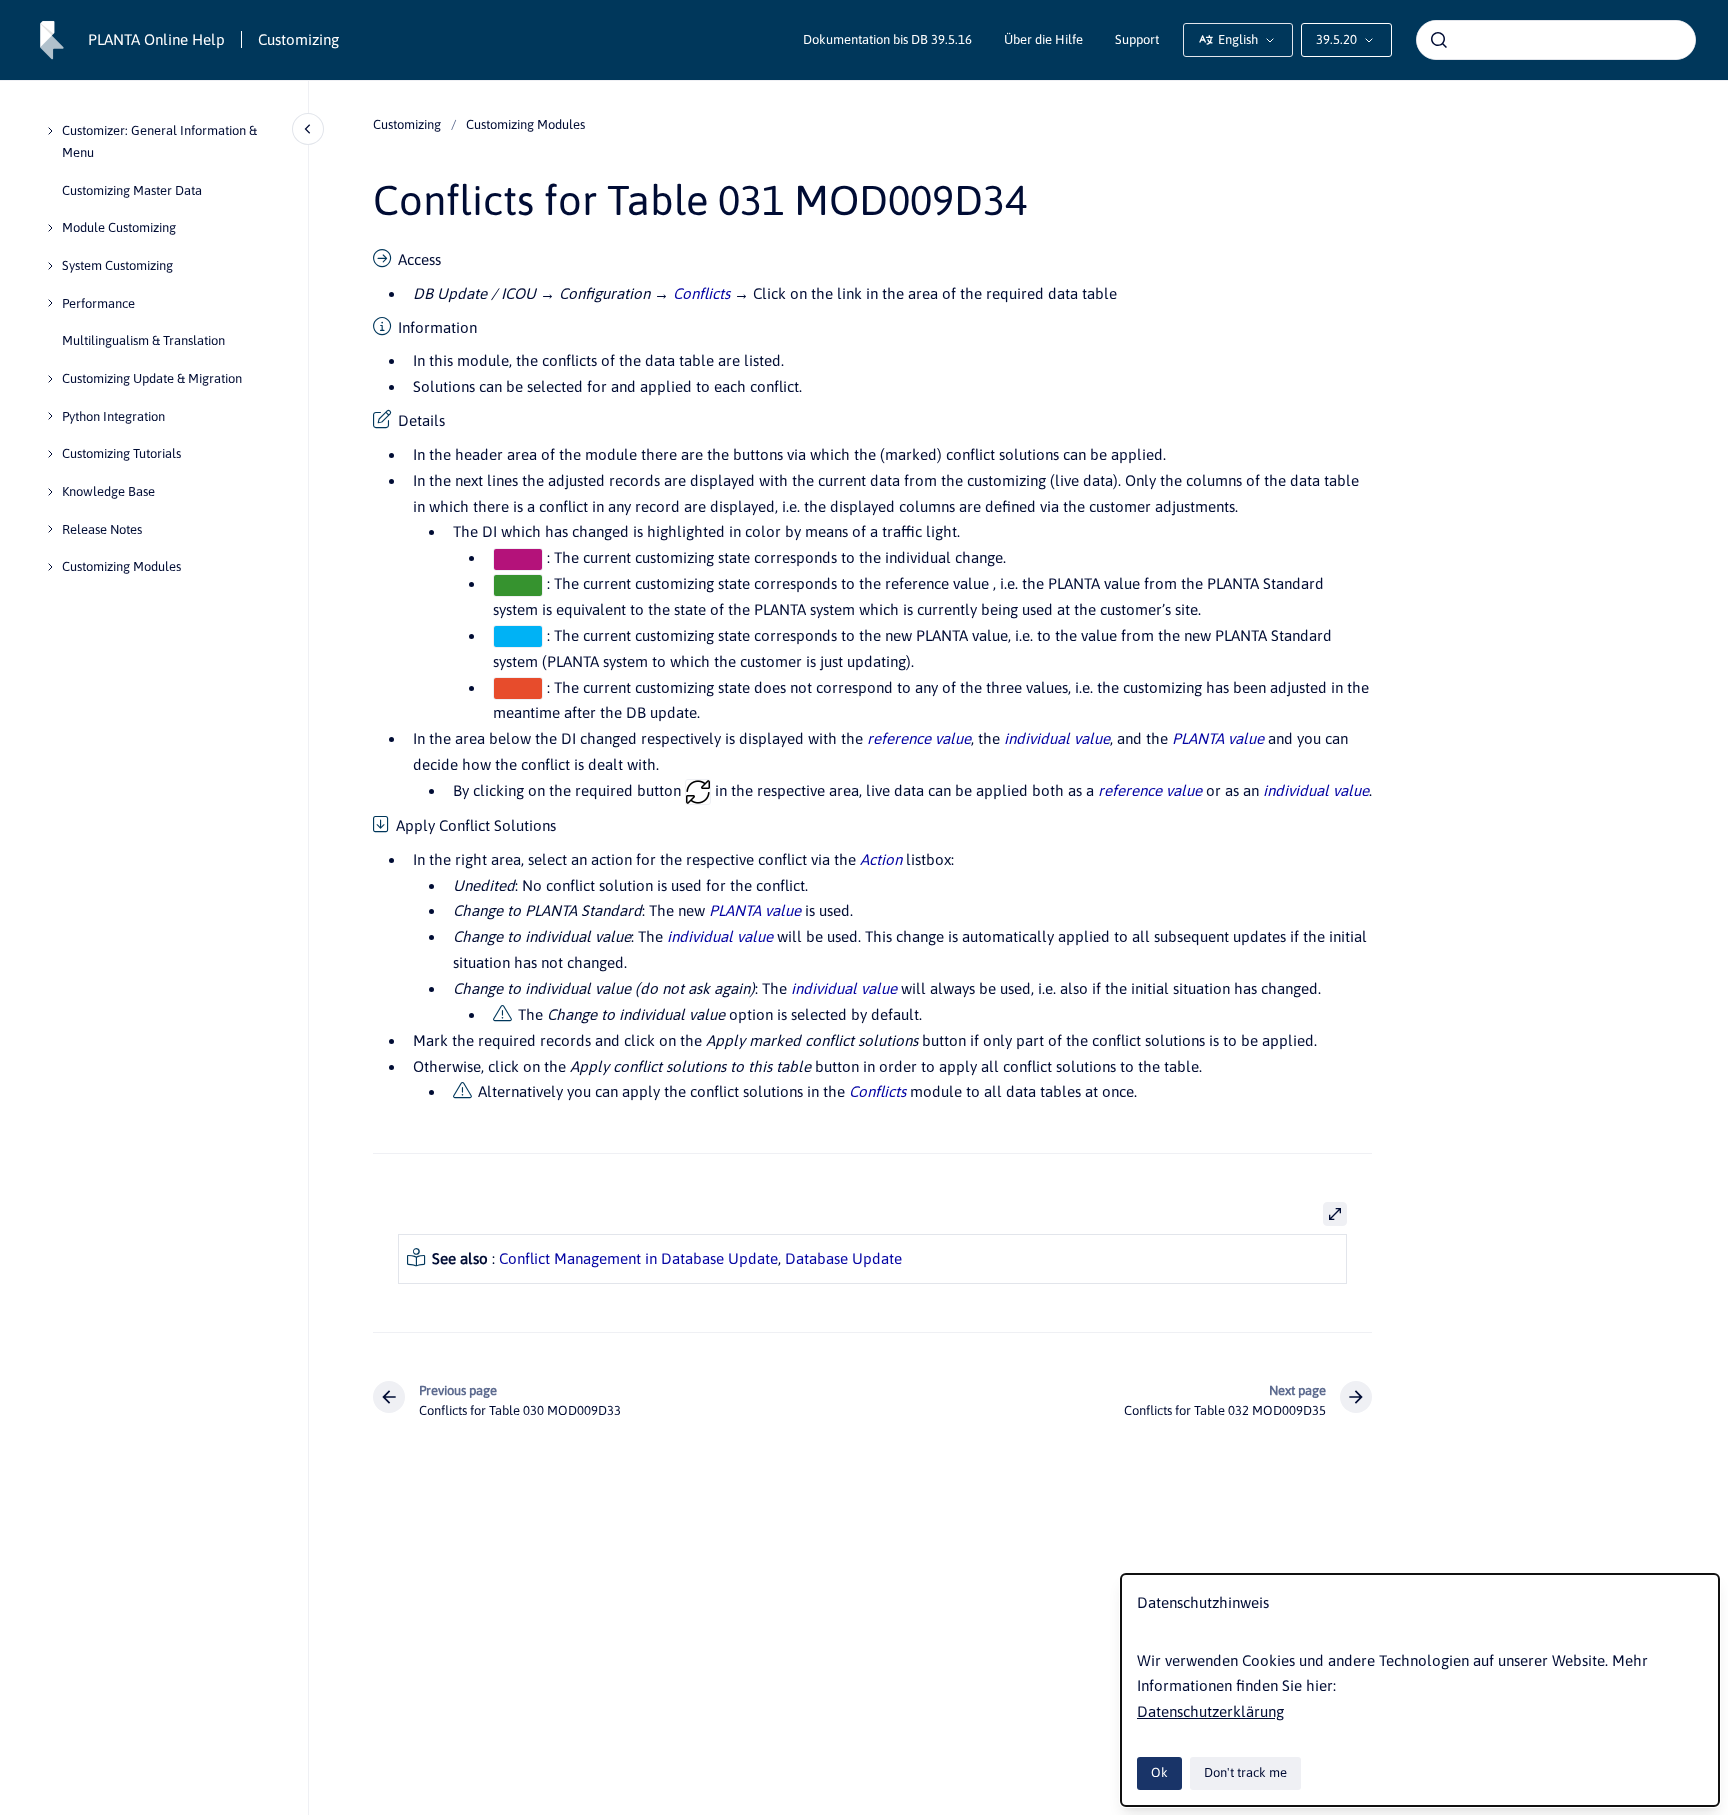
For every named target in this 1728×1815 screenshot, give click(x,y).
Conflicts (701, 293)
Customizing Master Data (132, 190)
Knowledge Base (108, 491)
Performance (98, 303)
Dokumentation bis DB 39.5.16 (887, 39)
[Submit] (1439, 40)
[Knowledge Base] (50, 492)
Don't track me (1245, 1772)
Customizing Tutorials (121, 453)
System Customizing (117, 265)
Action (881, 859)
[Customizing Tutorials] (50, 454)
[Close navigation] (308, 129)
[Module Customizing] (50, 228)
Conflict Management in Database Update (638, 1258)
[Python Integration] (50, 416)
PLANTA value (1218, 738)
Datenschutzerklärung (1210, 1711)
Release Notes (102, 529)
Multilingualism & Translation (143, 340)
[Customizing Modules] (50, 567)
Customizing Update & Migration (152, 378)
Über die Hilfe (1043, 39)
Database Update (843, 1258)
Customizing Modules (121, 566)
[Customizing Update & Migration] (50, 379)
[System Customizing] (50, 266)
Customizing (298, 39)
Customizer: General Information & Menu (159, 141)
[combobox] (1556, 40)
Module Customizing (119, 227)
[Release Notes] (50, 529)
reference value (919, 738)
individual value (1057, 738)
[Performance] (50, 303)
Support (1137, 39)
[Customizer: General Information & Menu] (50, 131)
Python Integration (113, 416)
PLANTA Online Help (156, 39)
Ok (1159, 1772)
